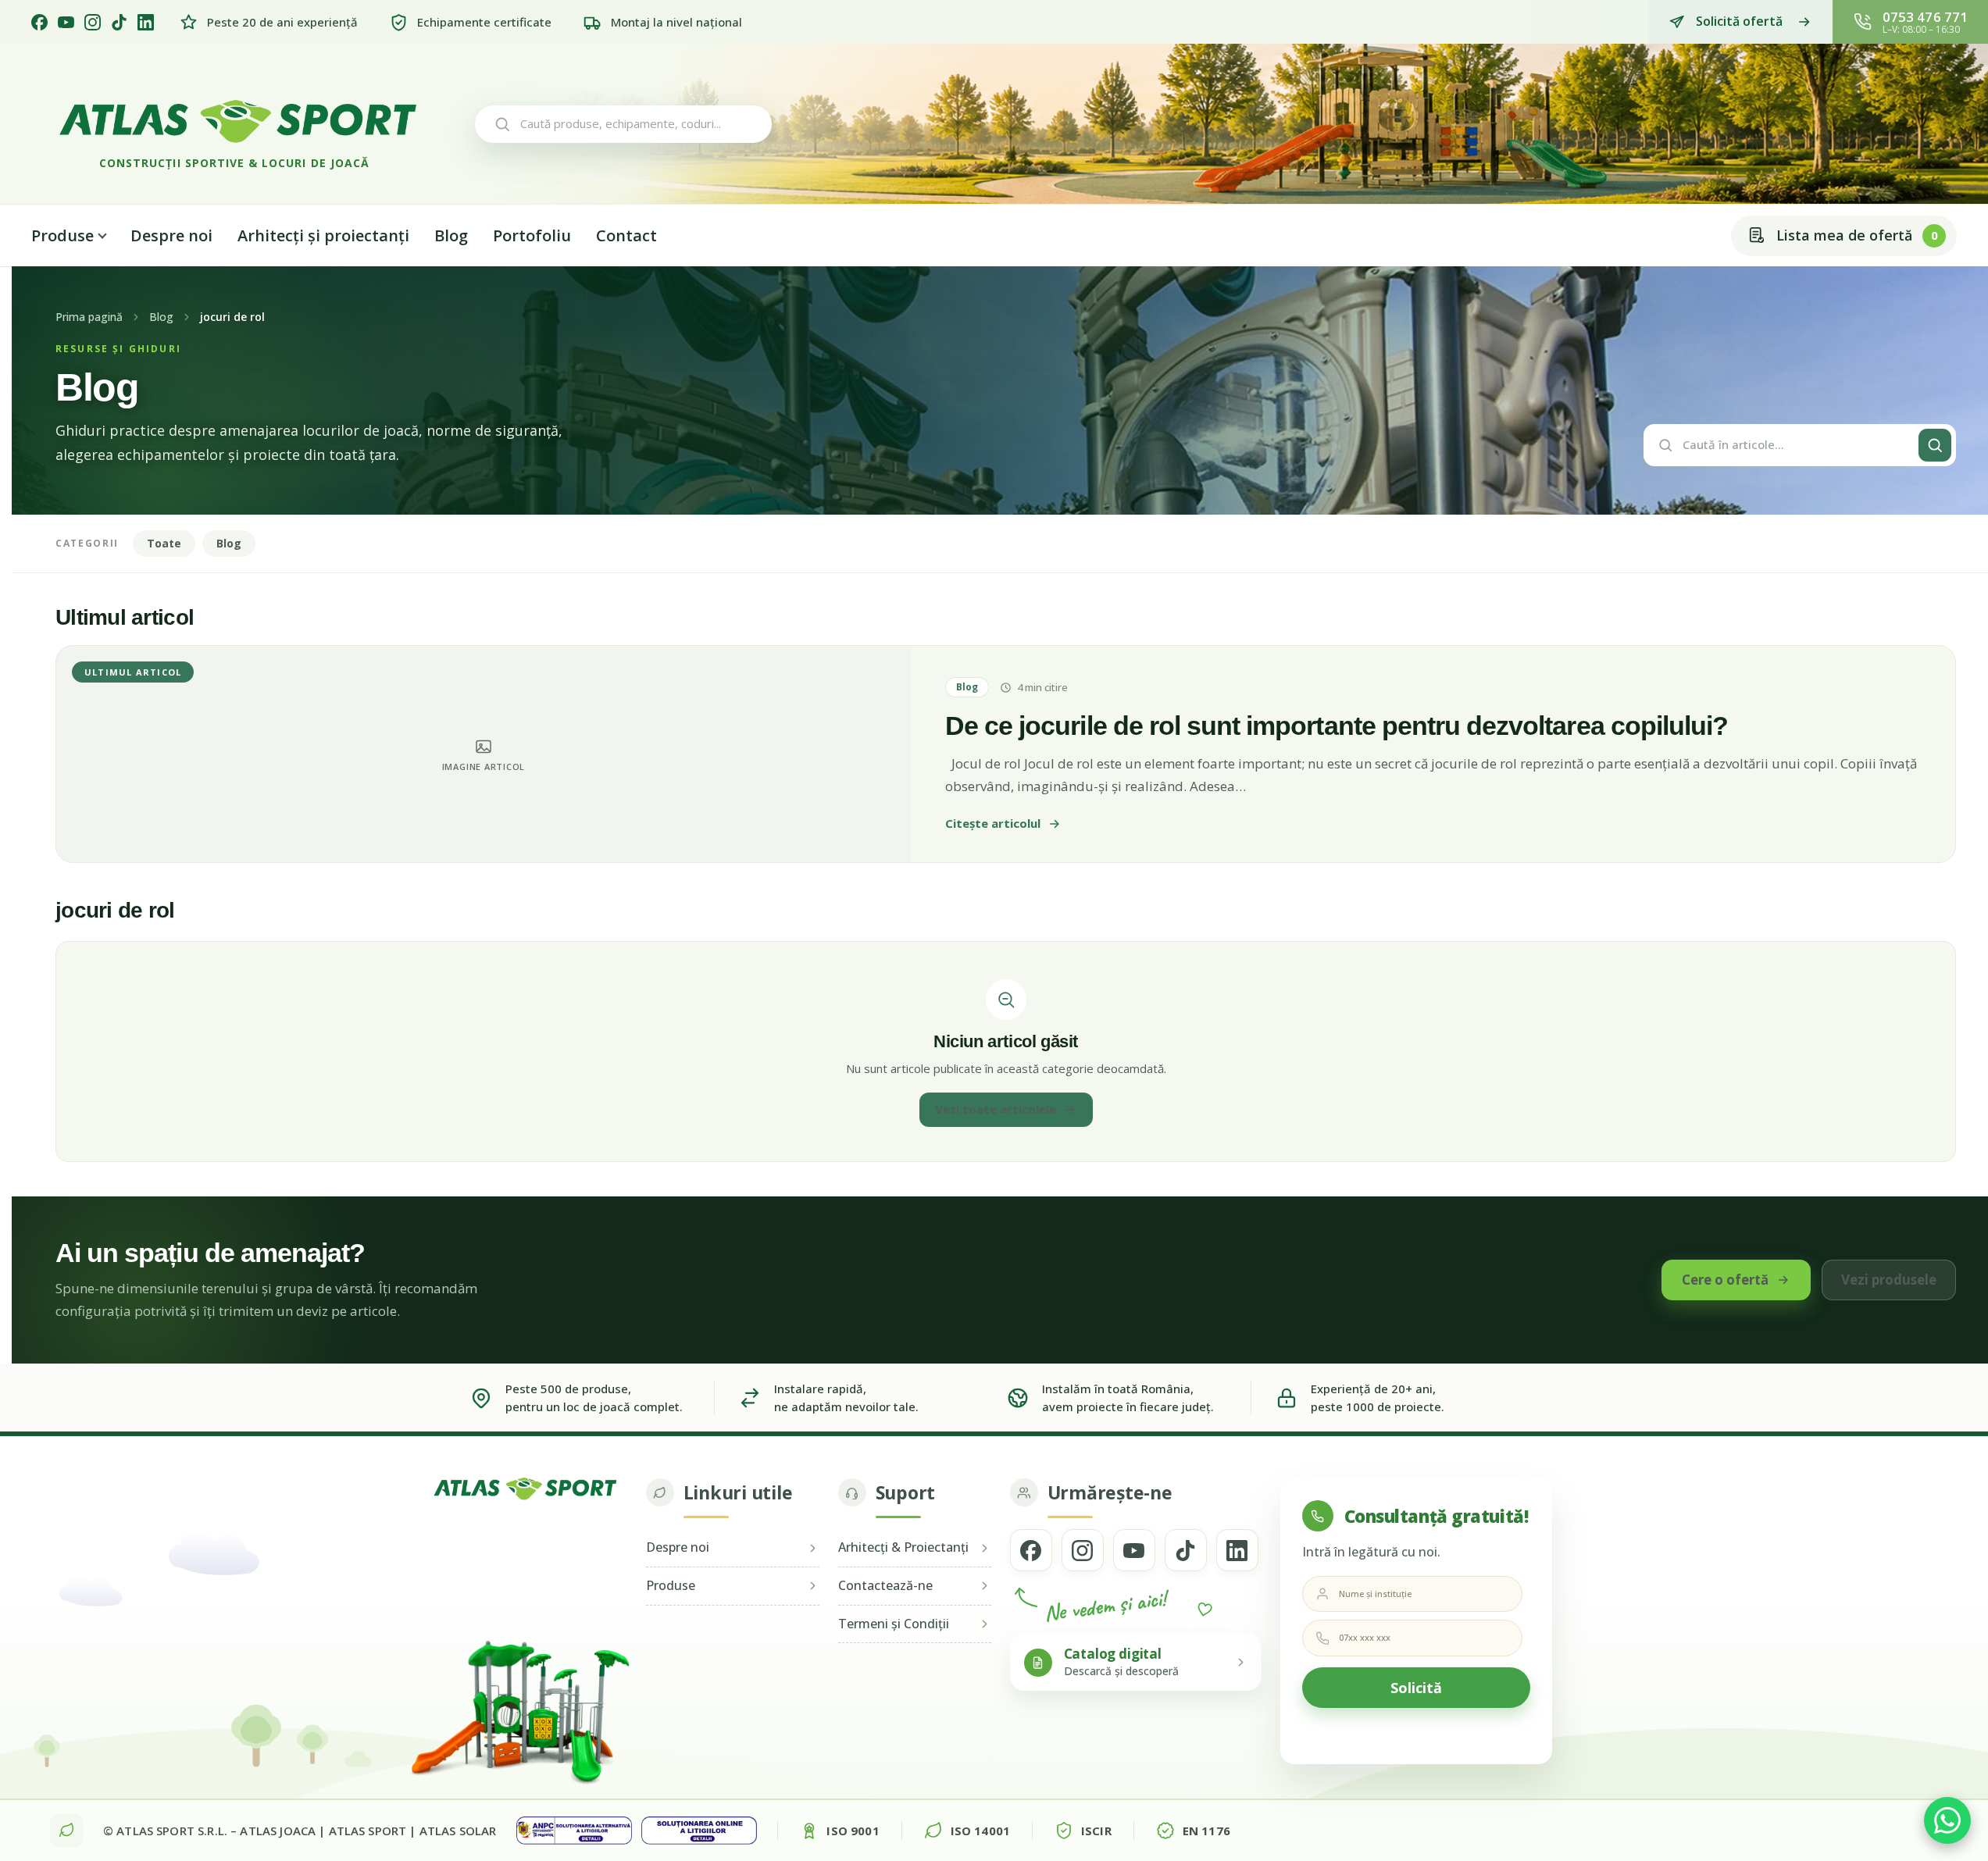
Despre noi (171, 235)
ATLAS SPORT (368, 1831)
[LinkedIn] (146, 22)
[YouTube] (66, 22)
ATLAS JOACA (278, 1831)
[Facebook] (39, 22)
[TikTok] (119, 22)
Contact (626, 235)
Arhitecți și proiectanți (323, 235)
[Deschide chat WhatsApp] (1947, 1820)
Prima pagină (89, 317)
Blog (451, 235)
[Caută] (1935, 445)
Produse (62, 235)
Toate (164, 543)
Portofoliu (532, 235)
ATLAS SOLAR (458, 1831)
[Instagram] (93, 22)
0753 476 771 (1925, 17)
